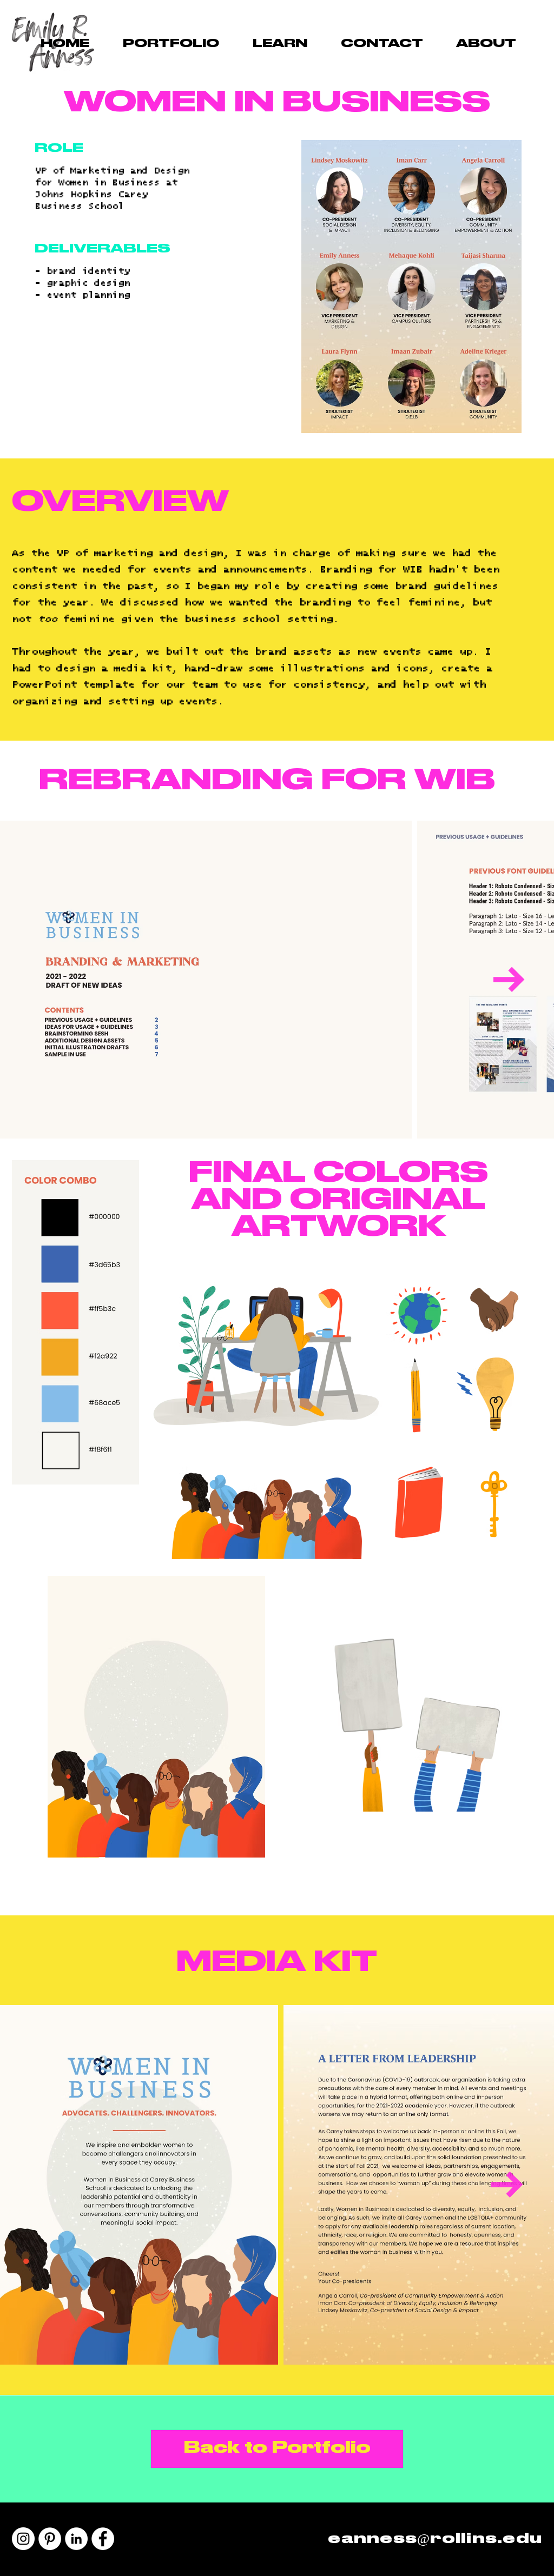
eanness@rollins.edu (435, 2539)
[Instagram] (23, 2539)
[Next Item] (509, 980)
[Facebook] (103, 2539)
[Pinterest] (50, 2539)
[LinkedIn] (76, 2539)
